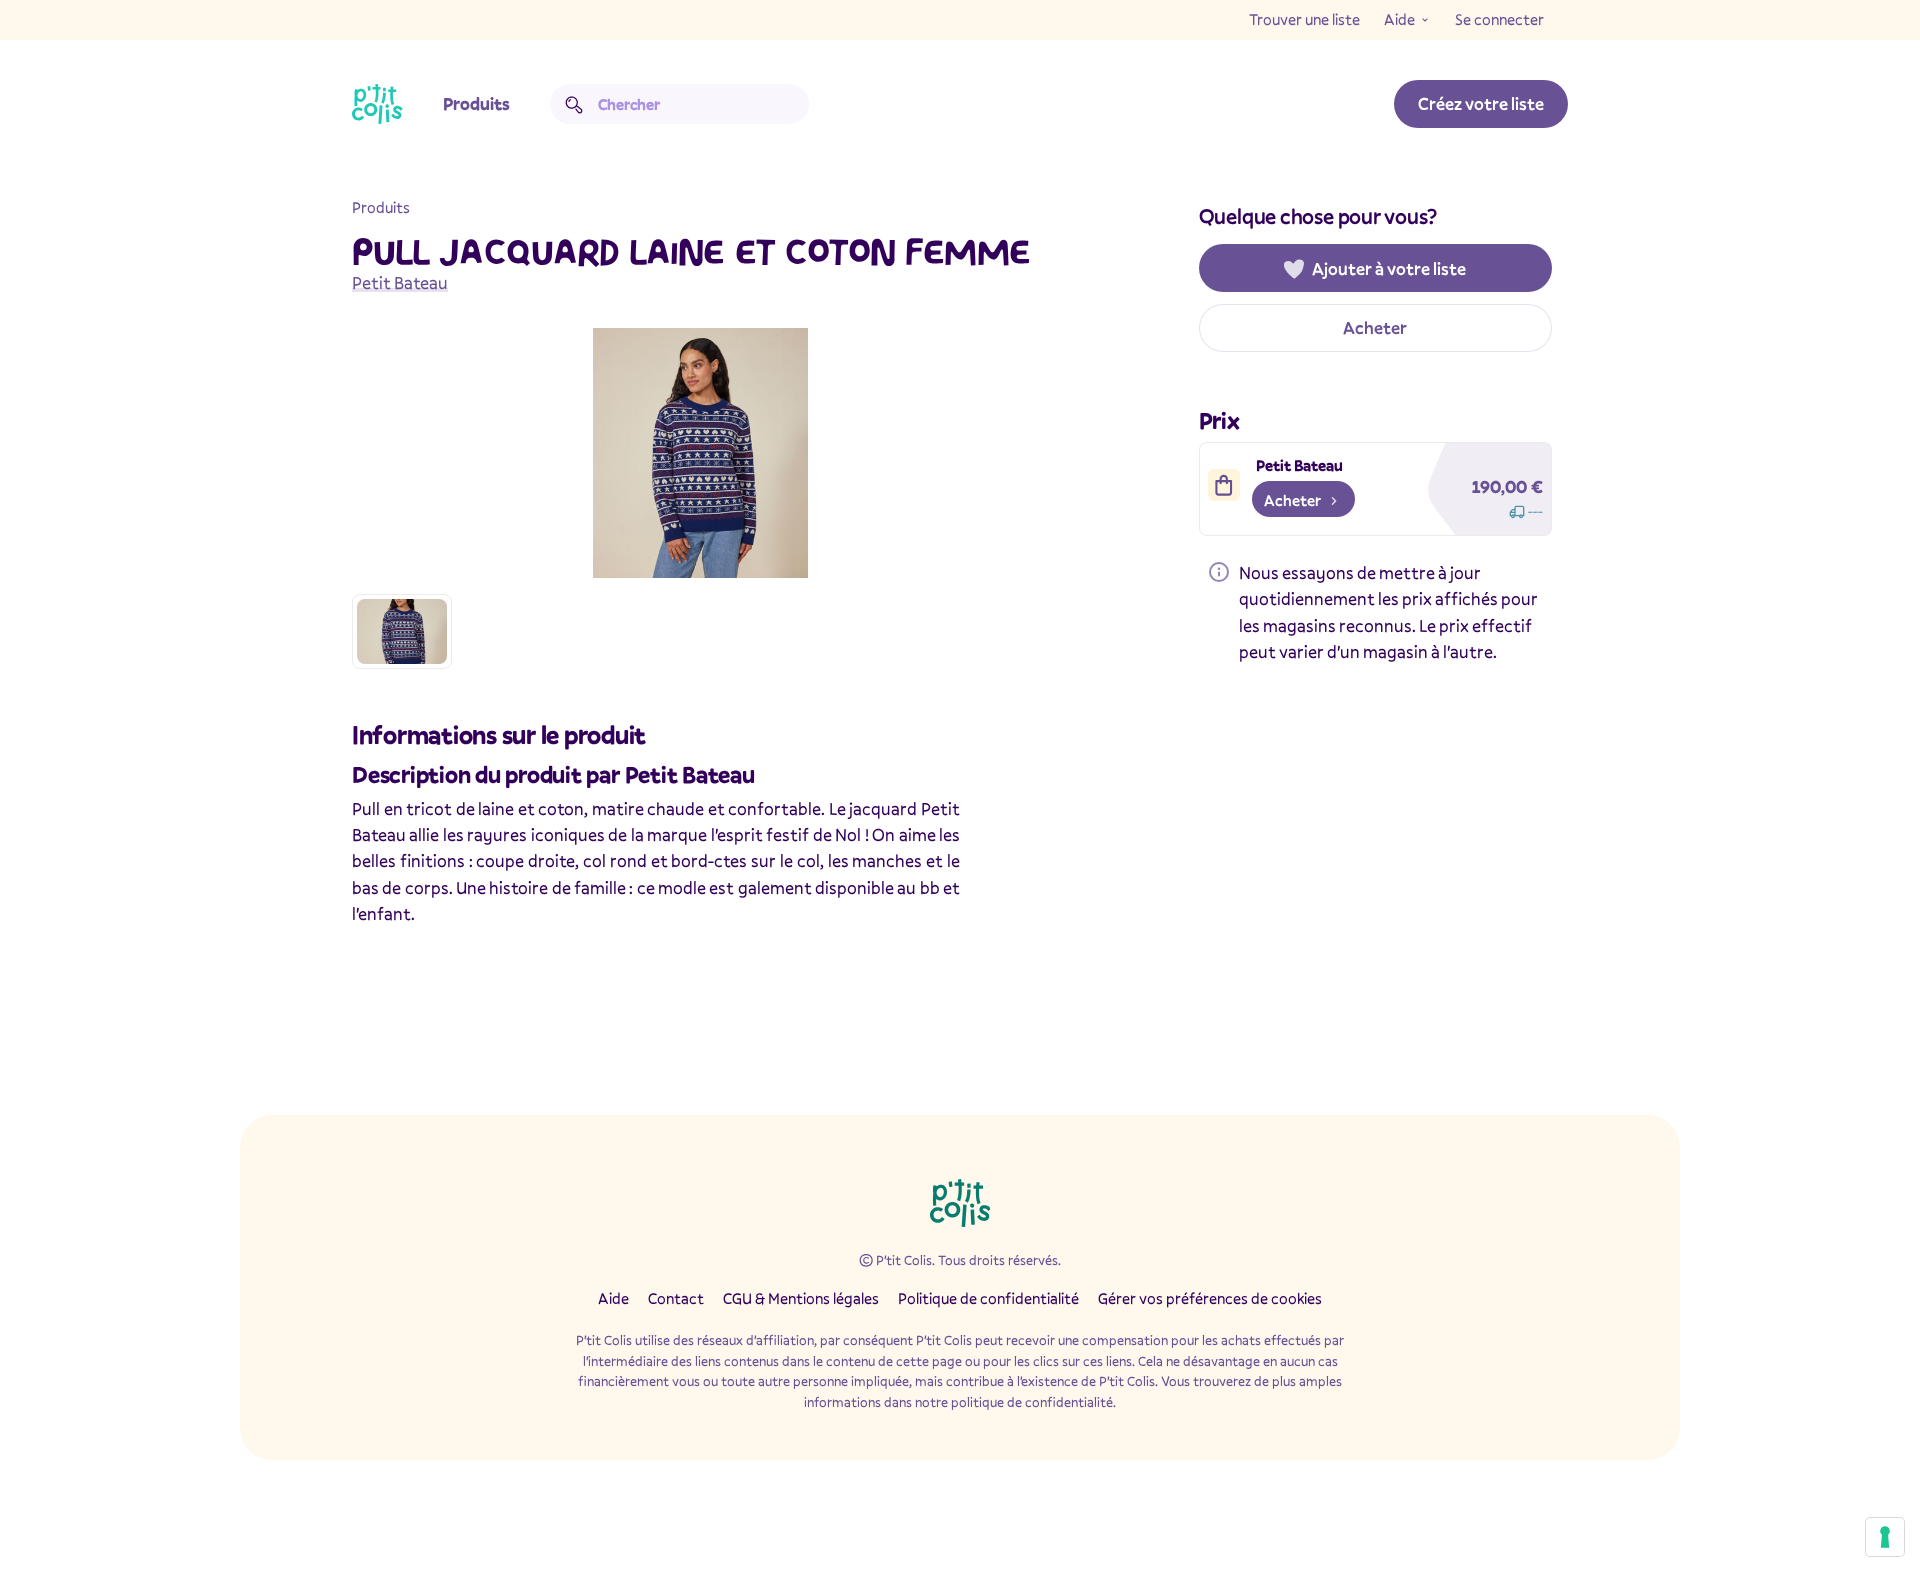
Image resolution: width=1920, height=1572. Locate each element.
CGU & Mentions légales (801, 1298)
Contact (676, 1298)
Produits (476, 103)
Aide (1399, 19)
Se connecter (1499, 19)
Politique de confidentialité (988, 1298)
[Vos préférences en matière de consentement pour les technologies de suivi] (1885, 1537)
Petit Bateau (400, 282)
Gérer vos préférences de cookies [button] (1210, 1298)
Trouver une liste (1304, 19)
